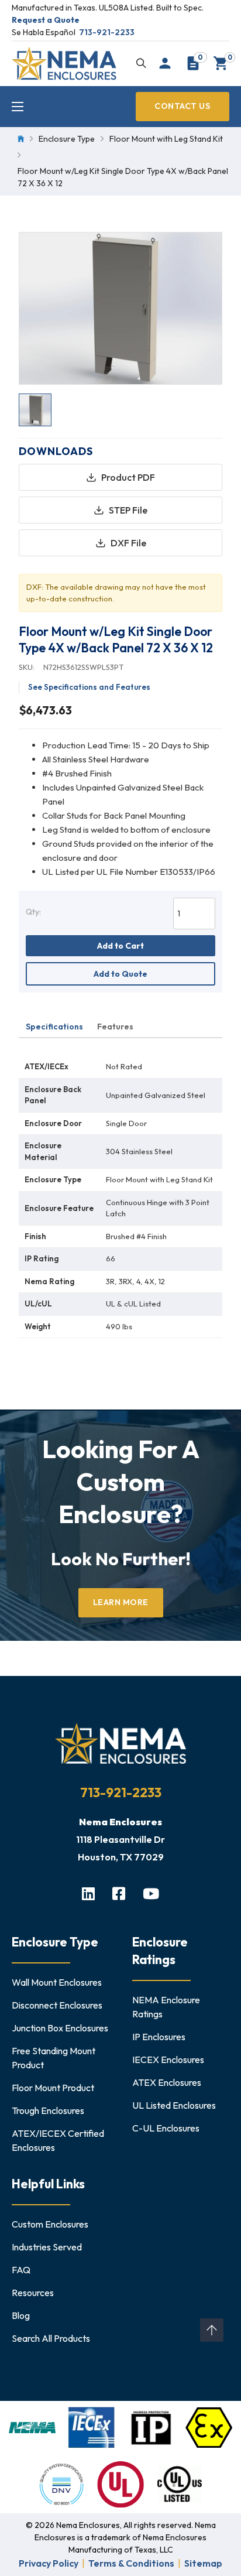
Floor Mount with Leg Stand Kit (166, 139)
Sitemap (203, 2563)
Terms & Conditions (131, 2563)
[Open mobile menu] (18, 107)
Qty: (33, 912)
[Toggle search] (141, 63)
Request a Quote (46, 20)
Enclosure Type (67, 139)
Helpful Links (48, 2184)
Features (115, 1027)
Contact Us (182, 106)
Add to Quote (120, 974)
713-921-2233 (107, 32)
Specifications (54, 1027)
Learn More (121, 1602)
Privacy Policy (49, 2563)
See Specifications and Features (89, 687)
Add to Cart (120, 946)
